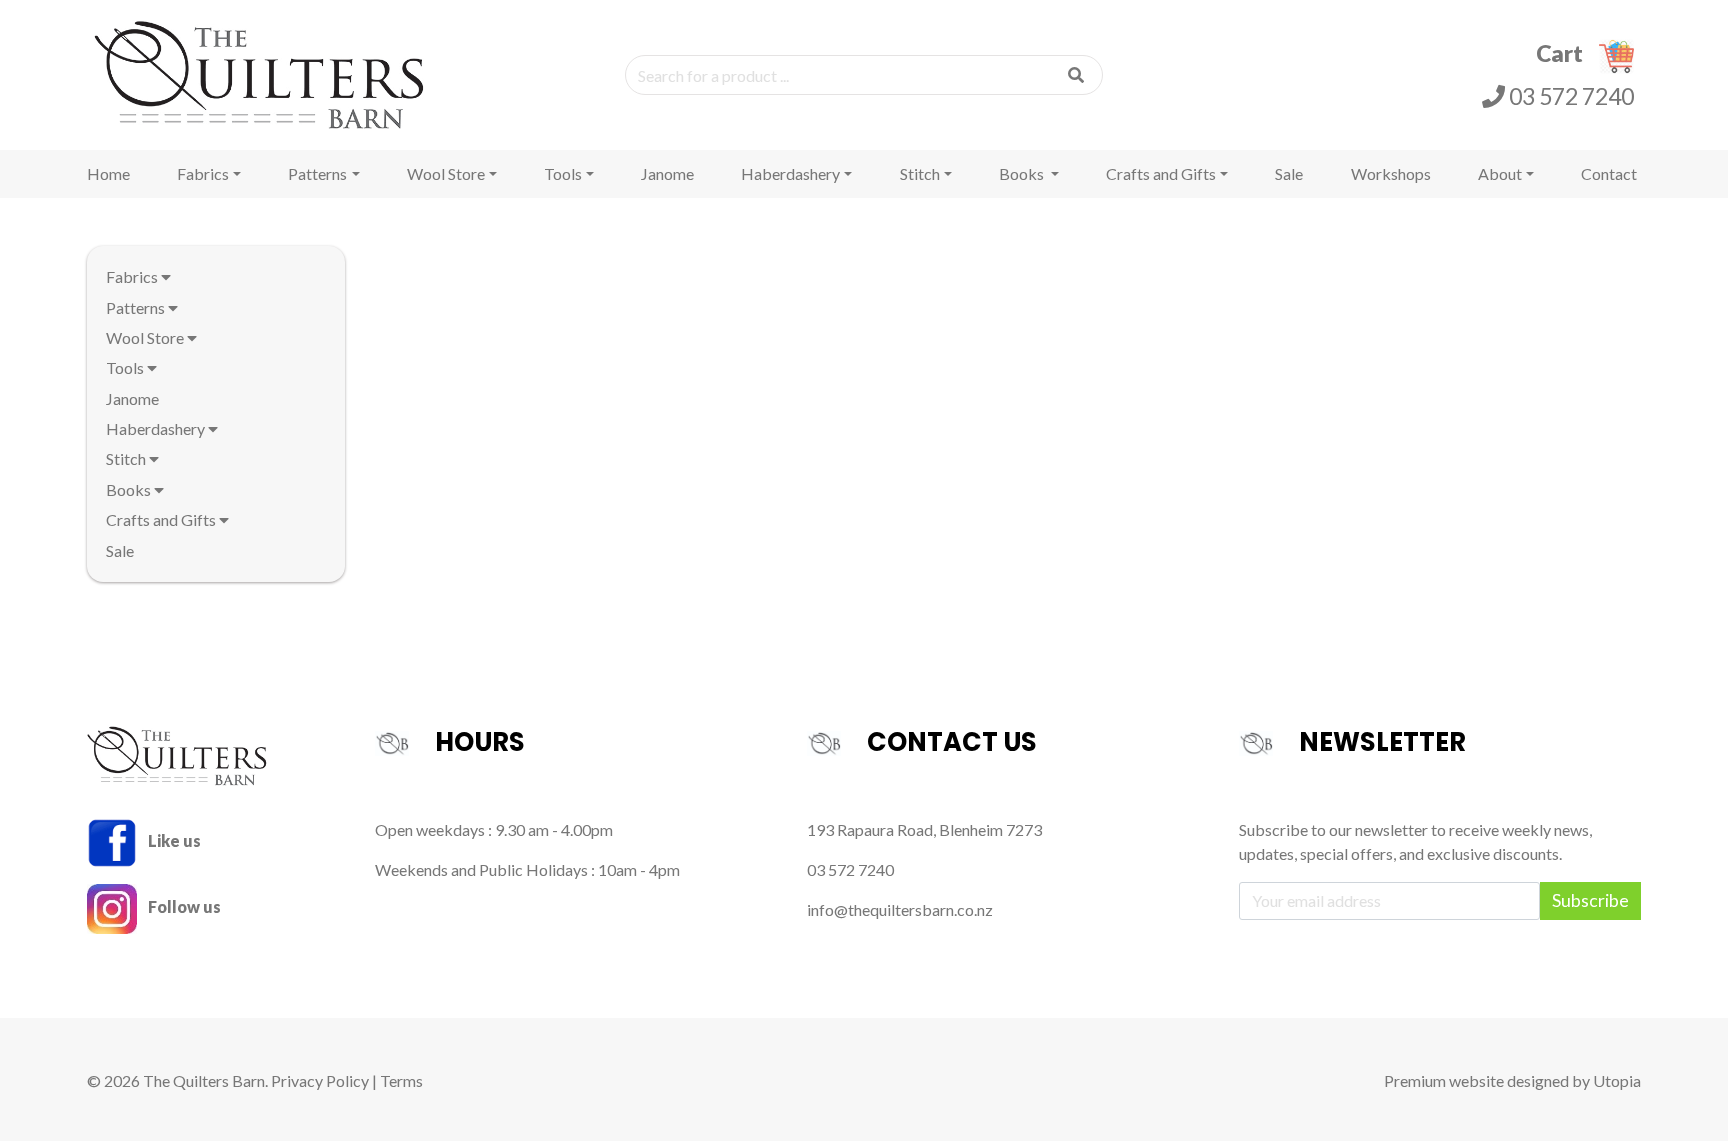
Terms (401, 1080)
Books (1023, 173)
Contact (1609, 173)
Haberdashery (790, 173)
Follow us (183, 906)
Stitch (920, 173)
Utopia (1617, 1080)
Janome (667, 173)
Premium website (1444, 1080)
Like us (173, 840)
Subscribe (1590, 900)
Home (108, 173)
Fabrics (203, 173)
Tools (563, 173)
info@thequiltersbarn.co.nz (900, 909)
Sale (1289, 173)
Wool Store (446, 173)
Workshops (1391, 173)
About (1500, 173)
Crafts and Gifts (1161, 173)
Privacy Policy (320, 1080)
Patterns (317, 173)
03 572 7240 (1569, 96)
